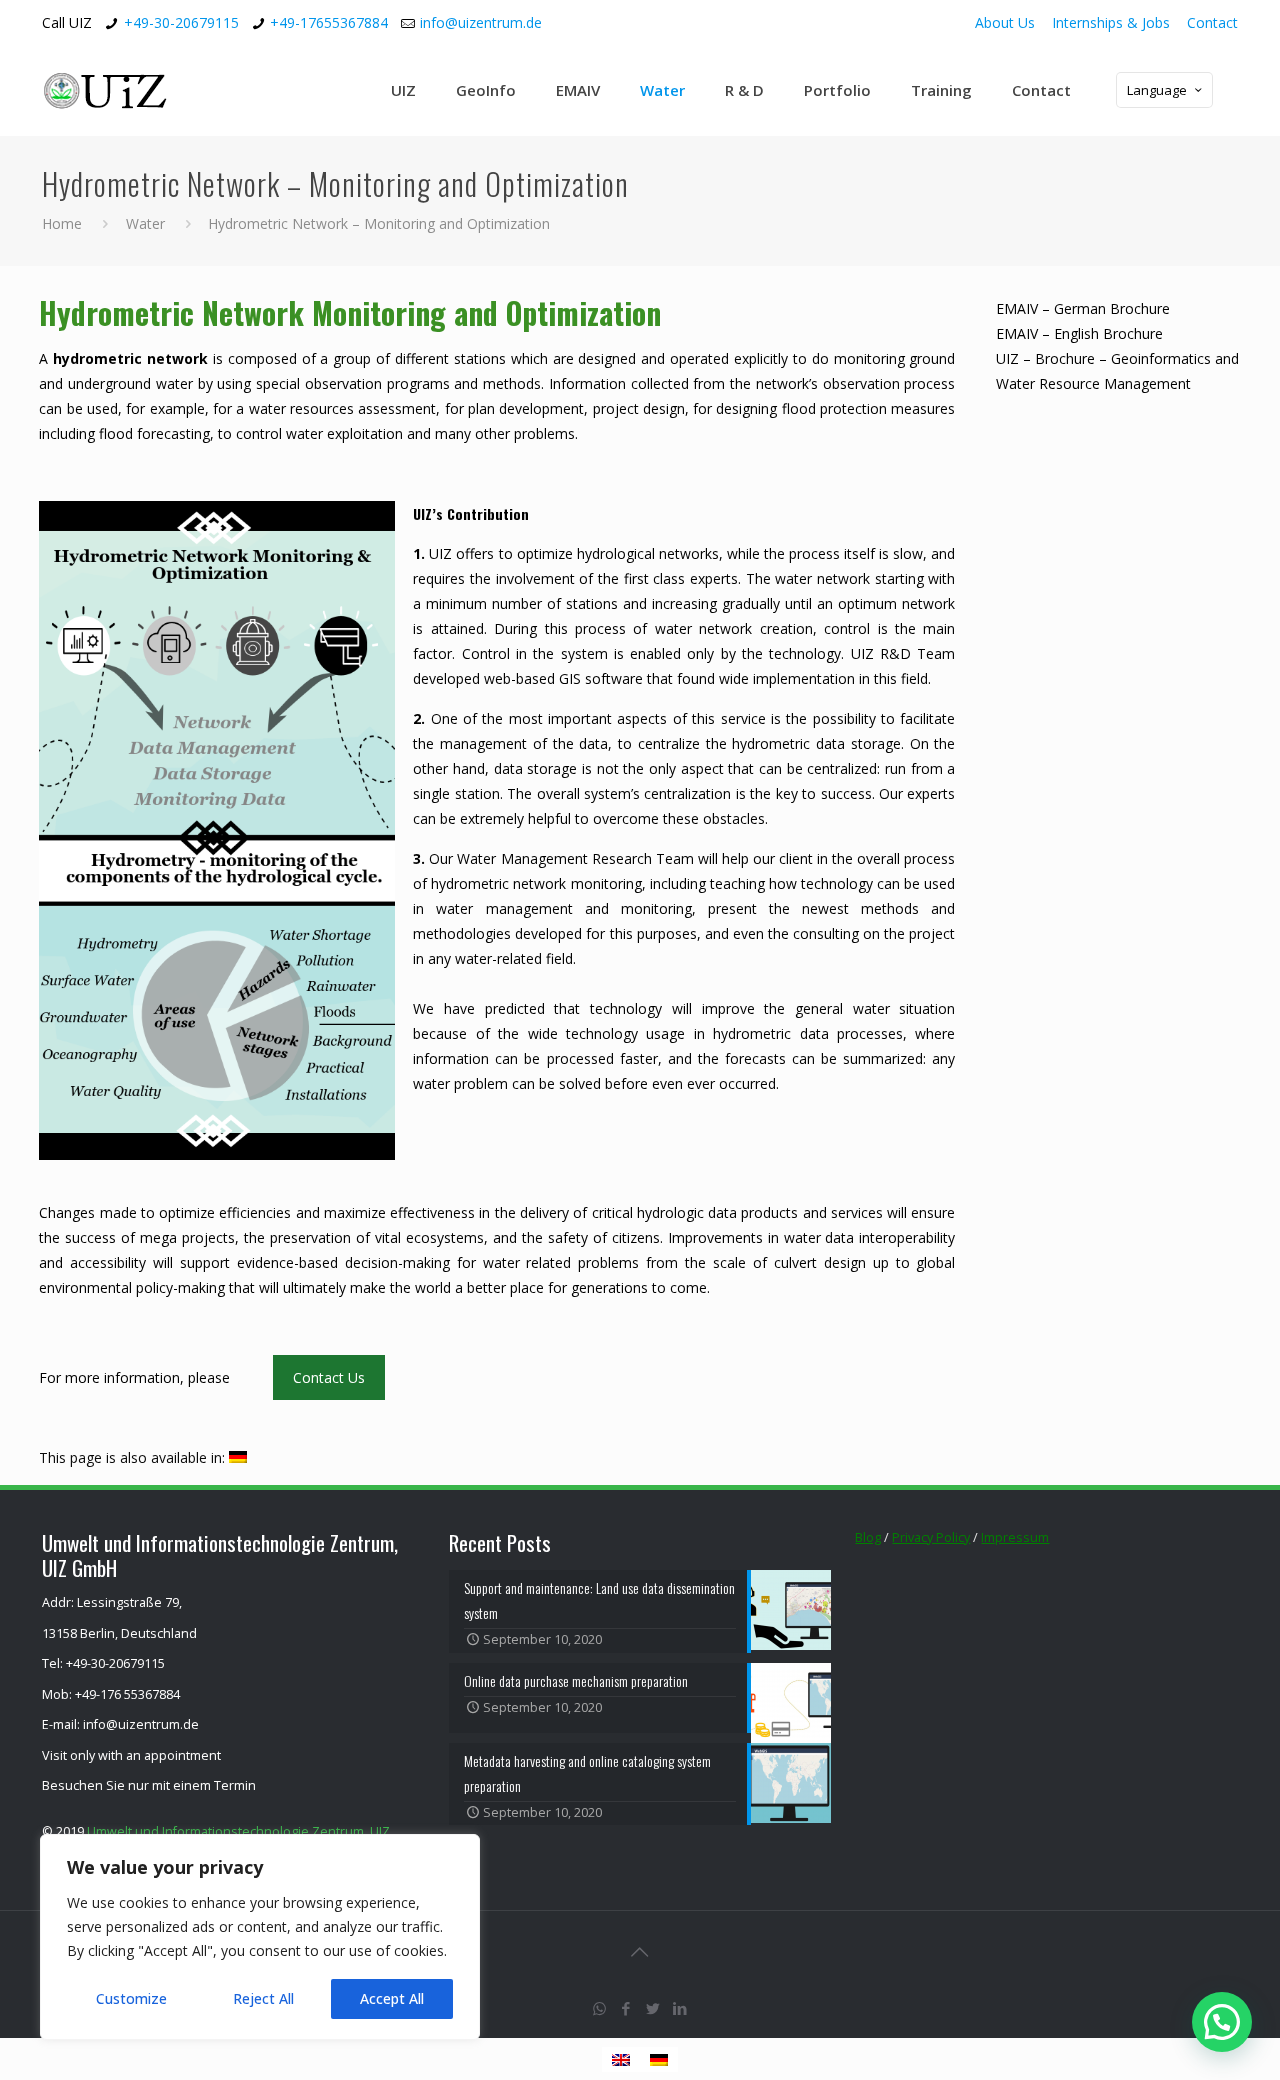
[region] (260, 1937)
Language (1157, 90)
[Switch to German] (238, 1458)
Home (62, 223)
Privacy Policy (931, 1537)
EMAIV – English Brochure (1079, 333)
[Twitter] (653, 2008)
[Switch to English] (621, 2059)
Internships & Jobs (1111, 22)
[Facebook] (626, 2008)
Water (145, 223)
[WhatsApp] (599, 2008)
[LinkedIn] (680, 2008)
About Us (1005, 22)
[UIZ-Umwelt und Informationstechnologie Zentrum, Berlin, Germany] (120, 90)
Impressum (1015, 1537)
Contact (1212, 22)
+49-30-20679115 (181, 22)
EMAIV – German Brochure (1083, 308)
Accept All (392, 1998)
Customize (131, 1998)
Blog (868, 1537)
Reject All (263, 1998)
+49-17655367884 (329, 22)
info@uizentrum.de (481, 22)
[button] (1222, 2022)
